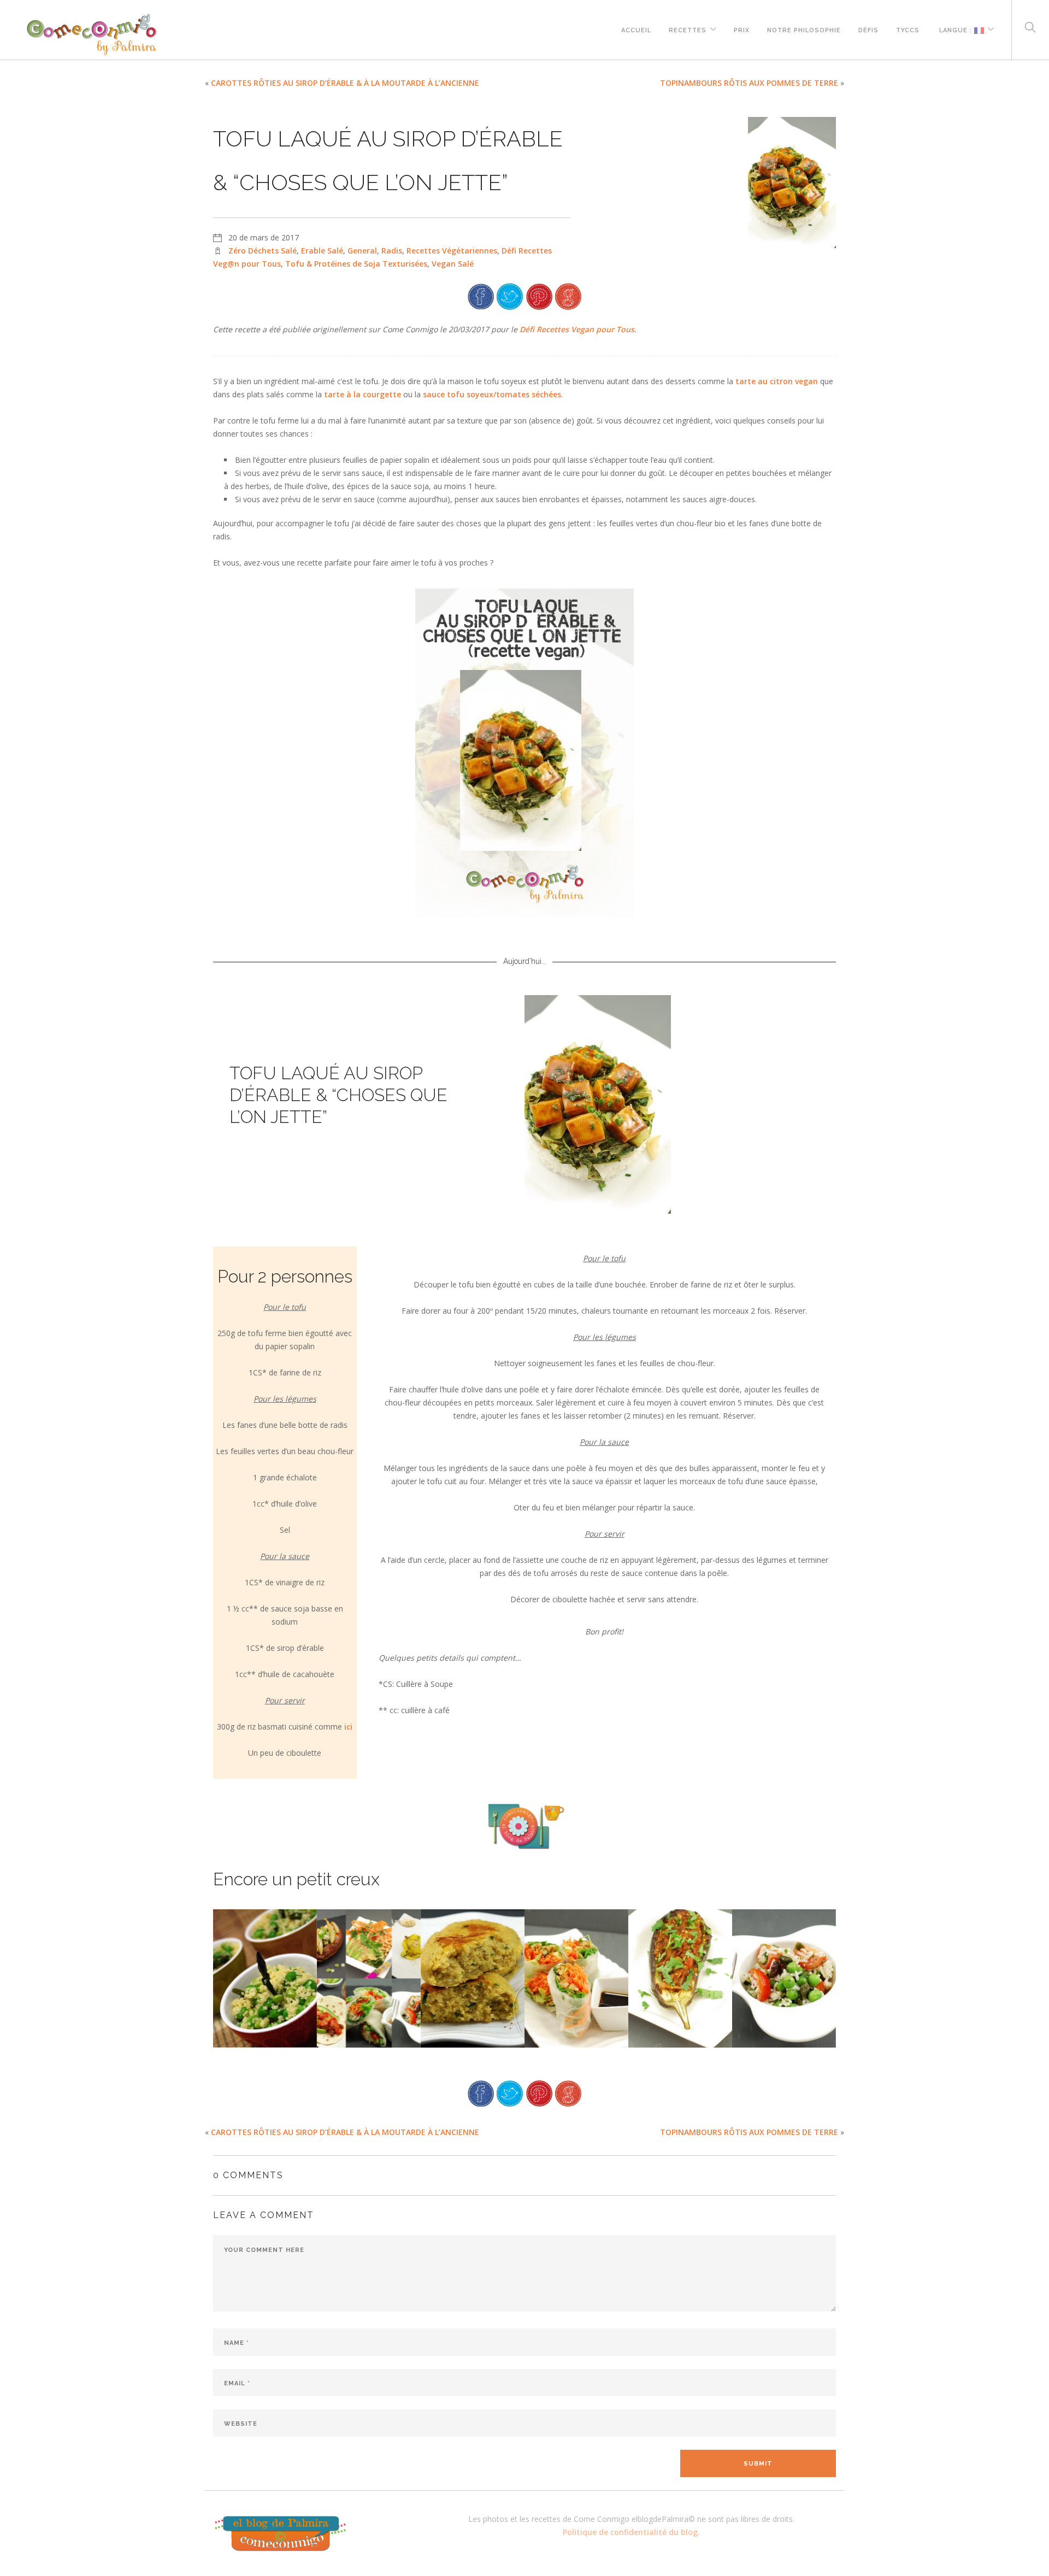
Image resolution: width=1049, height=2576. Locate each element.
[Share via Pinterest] (539, 295)
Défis (868, 29)
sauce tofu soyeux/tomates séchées (492, 394)
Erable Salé (322, 251)
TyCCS (908, 29)
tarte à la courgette (363, 394)
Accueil (636, 29)
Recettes (688, 29)
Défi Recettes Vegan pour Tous (577, 329)
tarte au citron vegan (777, 381)
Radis (392, 251)
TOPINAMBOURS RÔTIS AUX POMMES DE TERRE (749, 83)
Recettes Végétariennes (452, 251)
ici (348, 1727)
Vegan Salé (453, 264)
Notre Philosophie (804, 29)
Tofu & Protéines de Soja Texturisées (356, 264)
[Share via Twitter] (510, 295)
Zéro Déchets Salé (263, 251)
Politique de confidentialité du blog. (631, 2532)
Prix (742, 29)
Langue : (956, 29)
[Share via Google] (568, 295)
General (362, 251)
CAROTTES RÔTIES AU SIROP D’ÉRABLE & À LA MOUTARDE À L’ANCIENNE (345, 83)
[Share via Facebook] (481, 295)
